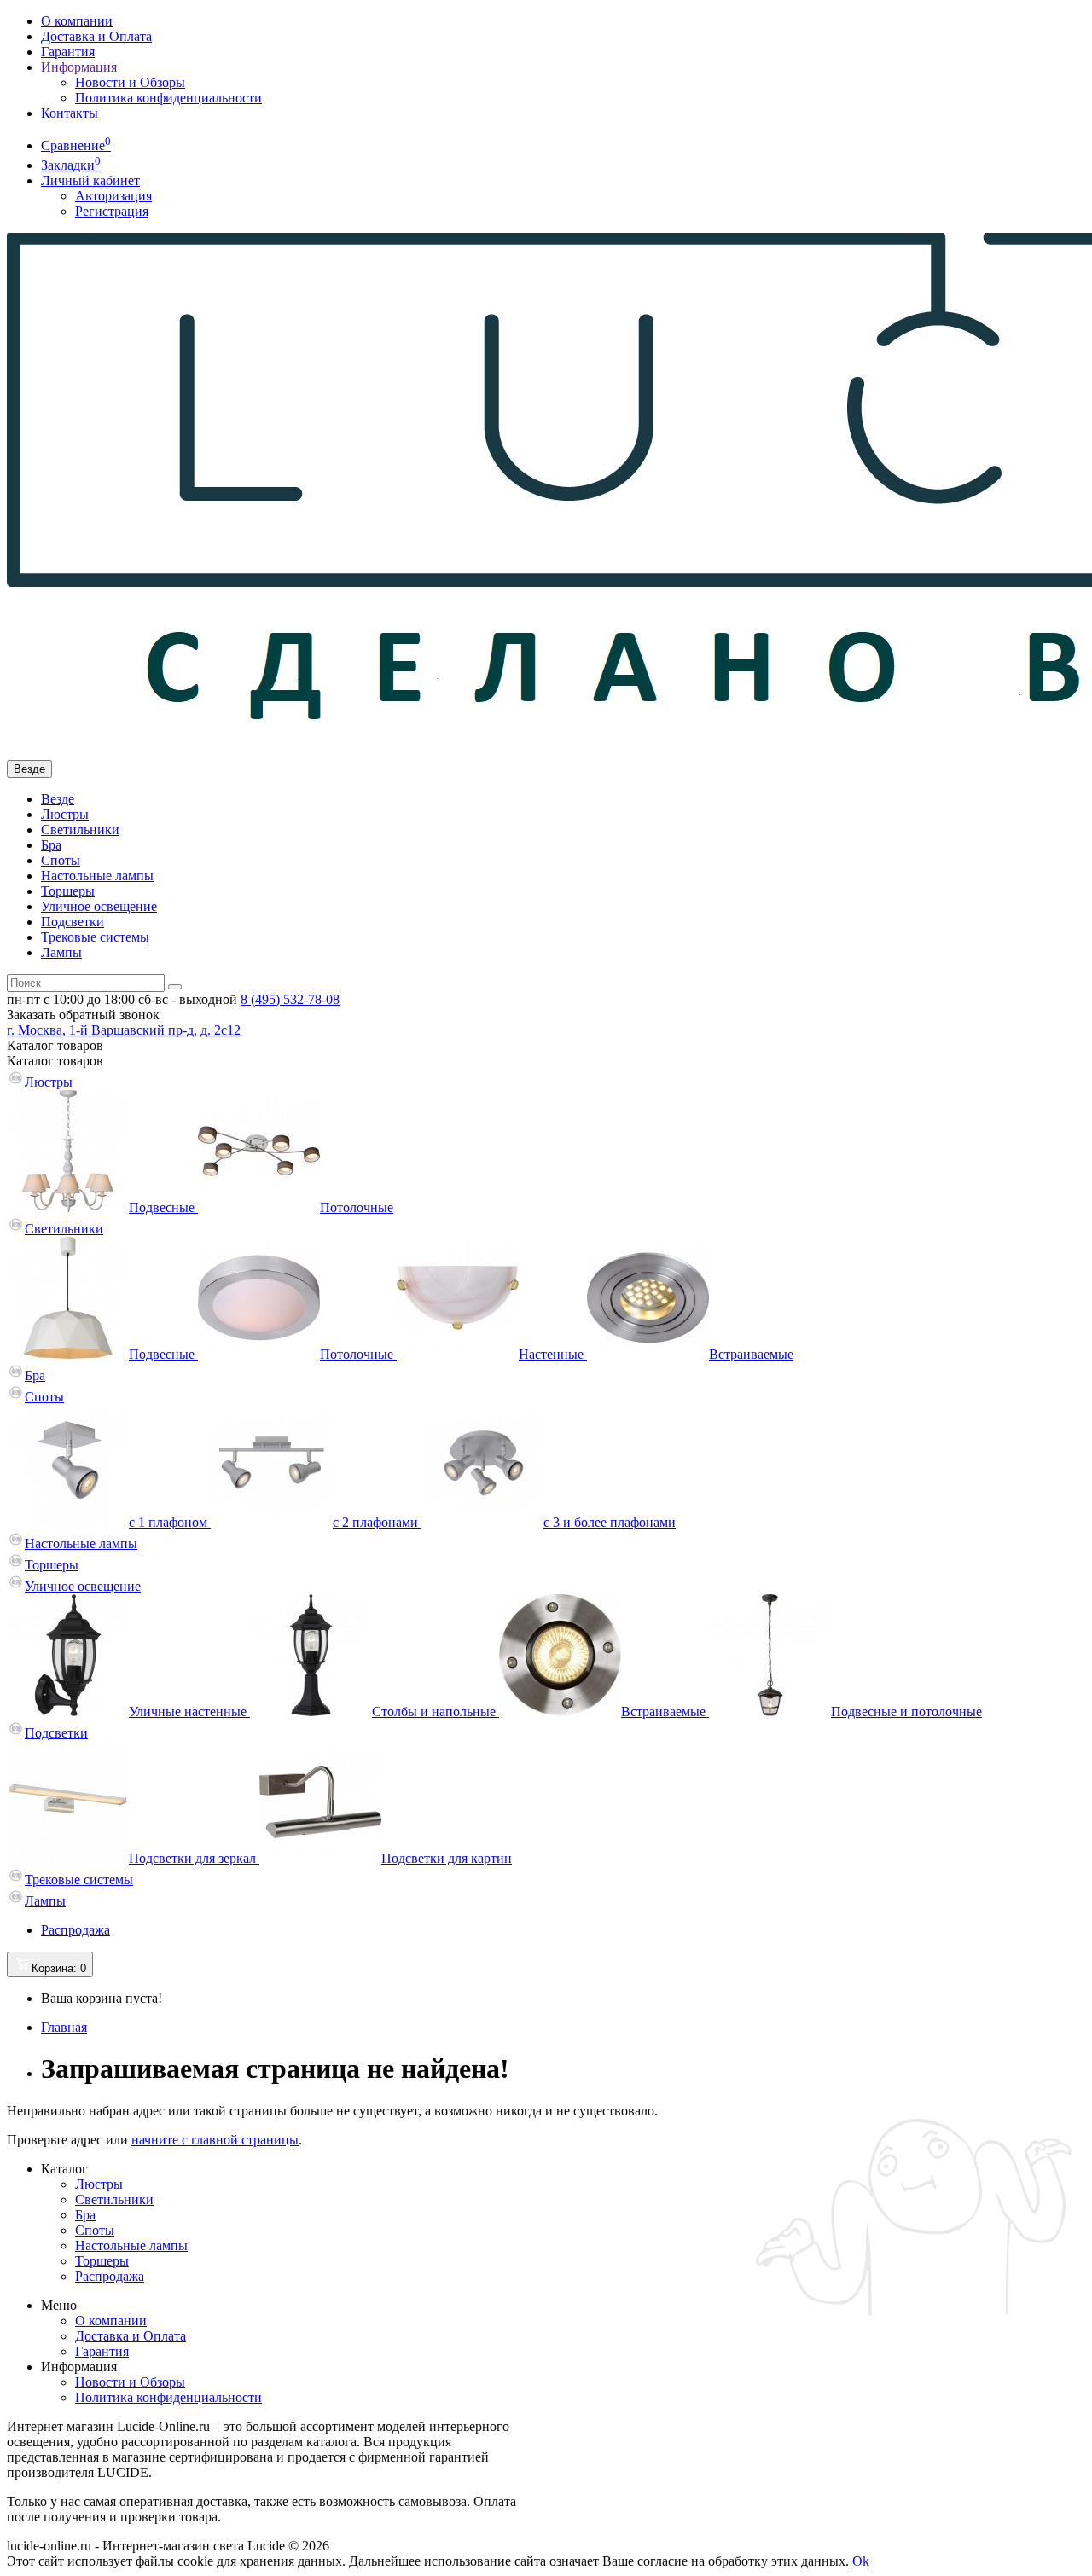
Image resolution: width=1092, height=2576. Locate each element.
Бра (51, 845)
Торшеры (68, 891)
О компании (77, 21)
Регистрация (112, 211)
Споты (61, 860)
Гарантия (68, 52)
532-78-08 (290, 999)
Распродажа (76, 1930)
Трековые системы (95, 937)
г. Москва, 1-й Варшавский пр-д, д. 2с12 (124, 1030)
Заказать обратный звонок (83, 1015)
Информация (79, 67)
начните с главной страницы (215, 2140)
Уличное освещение (99, 906)
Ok (861, 2561)
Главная (64, 2027)
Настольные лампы (97, 876)
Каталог (55, 1061)
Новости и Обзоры (130, 82)
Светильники (80, 830)
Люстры (65, 814)
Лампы (61, 952)
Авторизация (113, 196)
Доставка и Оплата (96, 36)
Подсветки (73, 922)
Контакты (70, 113)
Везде (58, 799)
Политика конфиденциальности (168, 98)
